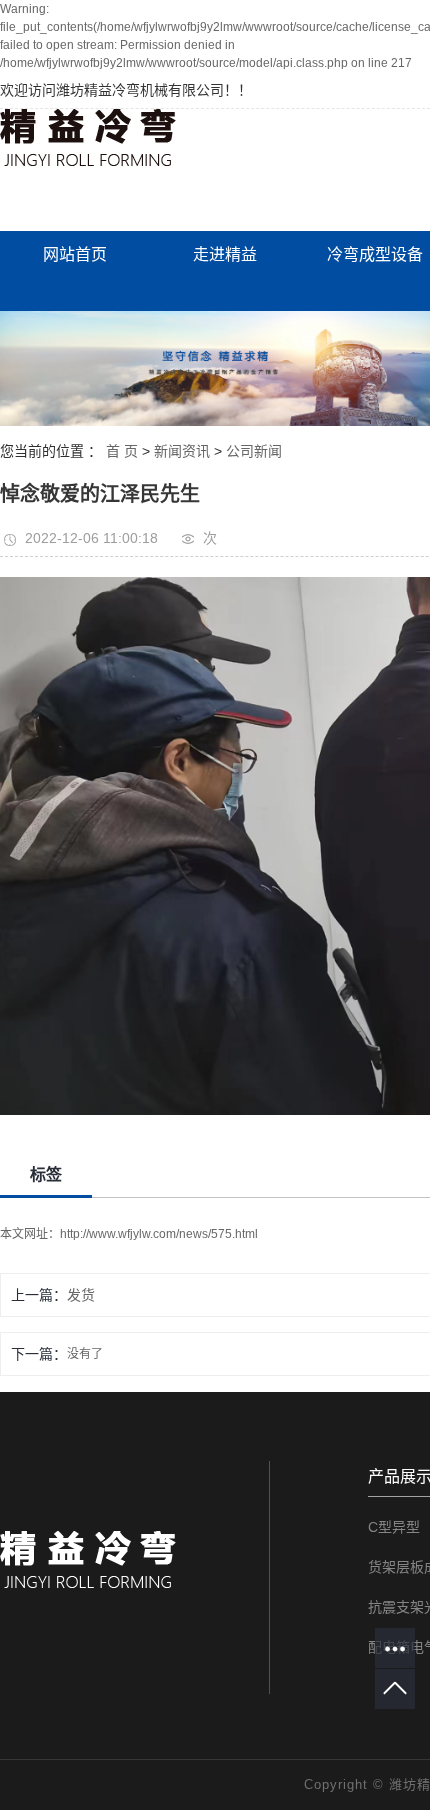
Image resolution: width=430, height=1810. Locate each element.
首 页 (122, 451)
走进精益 (225, 254)
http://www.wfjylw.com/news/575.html (159, 1234)
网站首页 (75, 254)
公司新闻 (254, 451)
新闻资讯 (182, 451)
